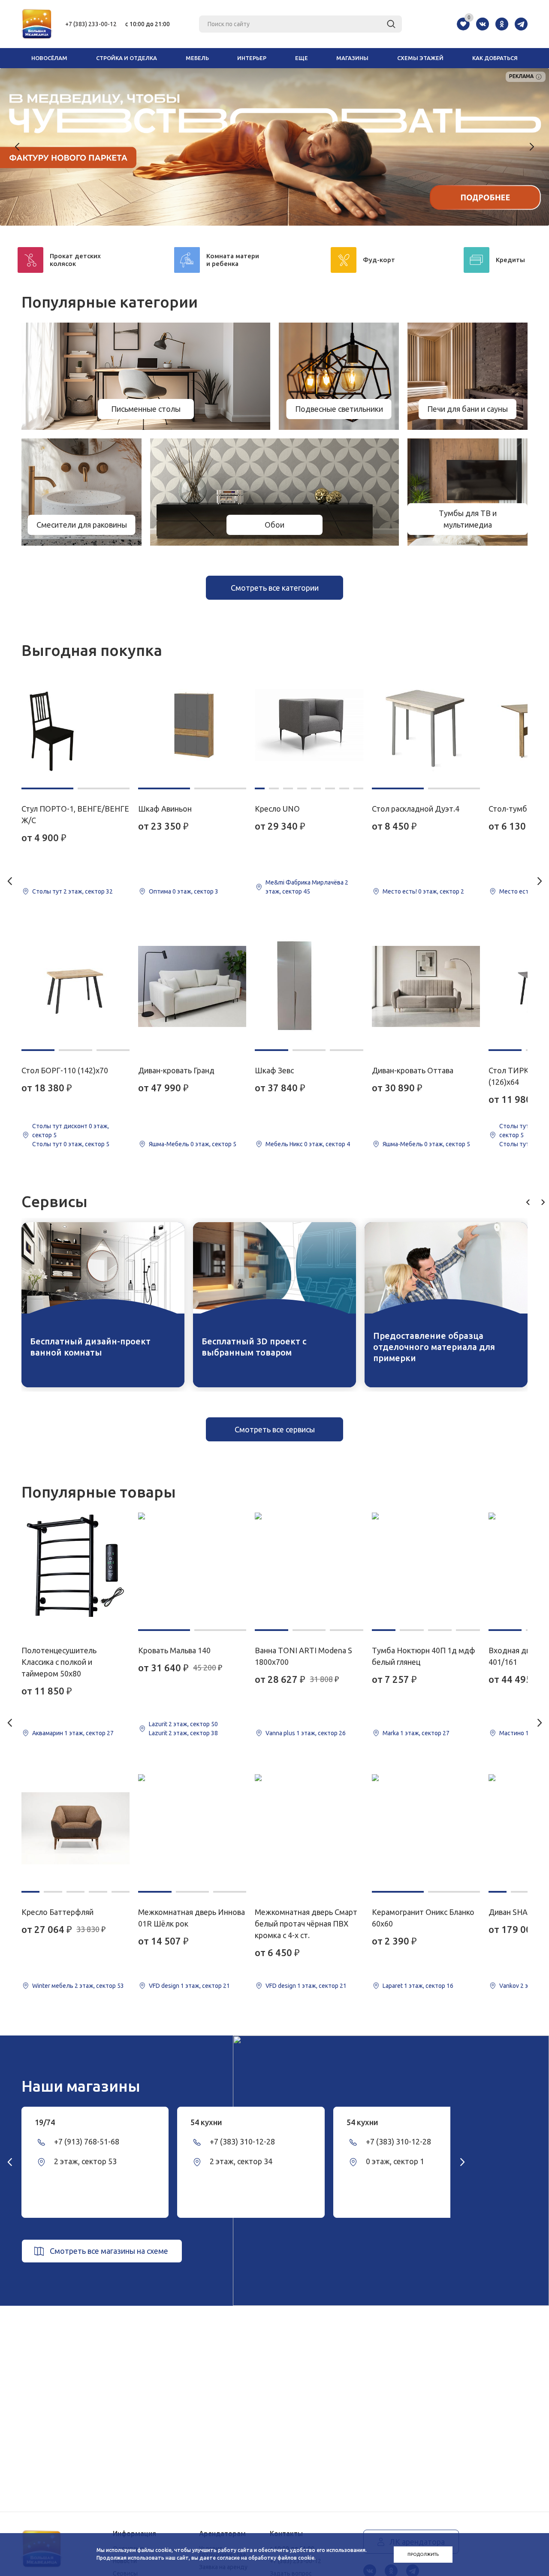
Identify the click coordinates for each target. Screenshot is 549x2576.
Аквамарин (48, 1733)
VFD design (164, 1986)
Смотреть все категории (275, 588)
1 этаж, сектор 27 (89, 1733)
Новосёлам (49, 58)
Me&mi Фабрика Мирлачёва (305, 882)
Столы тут (47, 891)
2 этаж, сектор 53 (99, 1986)
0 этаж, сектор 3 (195, 891)
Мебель (197, 58)
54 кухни (206, 2122)
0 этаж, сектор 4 (327, 1144)
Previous (18, 147)
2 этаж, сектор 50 (193, 1724)
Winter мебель (53, 1986)
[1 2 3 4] (426, 1567)
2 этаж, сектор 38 (193, 1733)
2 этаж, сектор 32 (88, 891)
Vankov (509, 1986)
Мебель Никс (284, 1144)
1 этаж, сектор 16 (429, 1986)
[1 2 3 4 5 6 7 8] (309, 725)
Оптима (160, 891)
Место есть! (400, 891)
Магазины (352, 58)
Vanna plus (280, 1733)
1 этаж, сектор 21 (205, 1986)
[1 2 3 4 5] (75, 1828)
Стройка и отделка (127, 58)
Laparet (393, 1986)
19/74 (45, 2122)
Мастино (512, 1733)
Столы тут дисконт (60, 1126)
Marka (391, 1733)
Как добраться (495, 58)
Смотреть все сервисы (275, 1429)
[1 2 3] (75, 987)
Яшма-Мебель (169, 1144)
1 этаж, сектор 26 (321, 1733)
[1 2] (75, 725)
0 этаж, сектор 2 (441, 891)
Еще (302, 58)
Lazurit (158, 1724)
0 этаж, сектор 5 (86, 1144)
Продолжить (423, 2554)
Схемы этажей (420, 58)
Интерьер (252, 58)
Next (531, 147)
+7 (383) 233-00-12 (91, 24)
